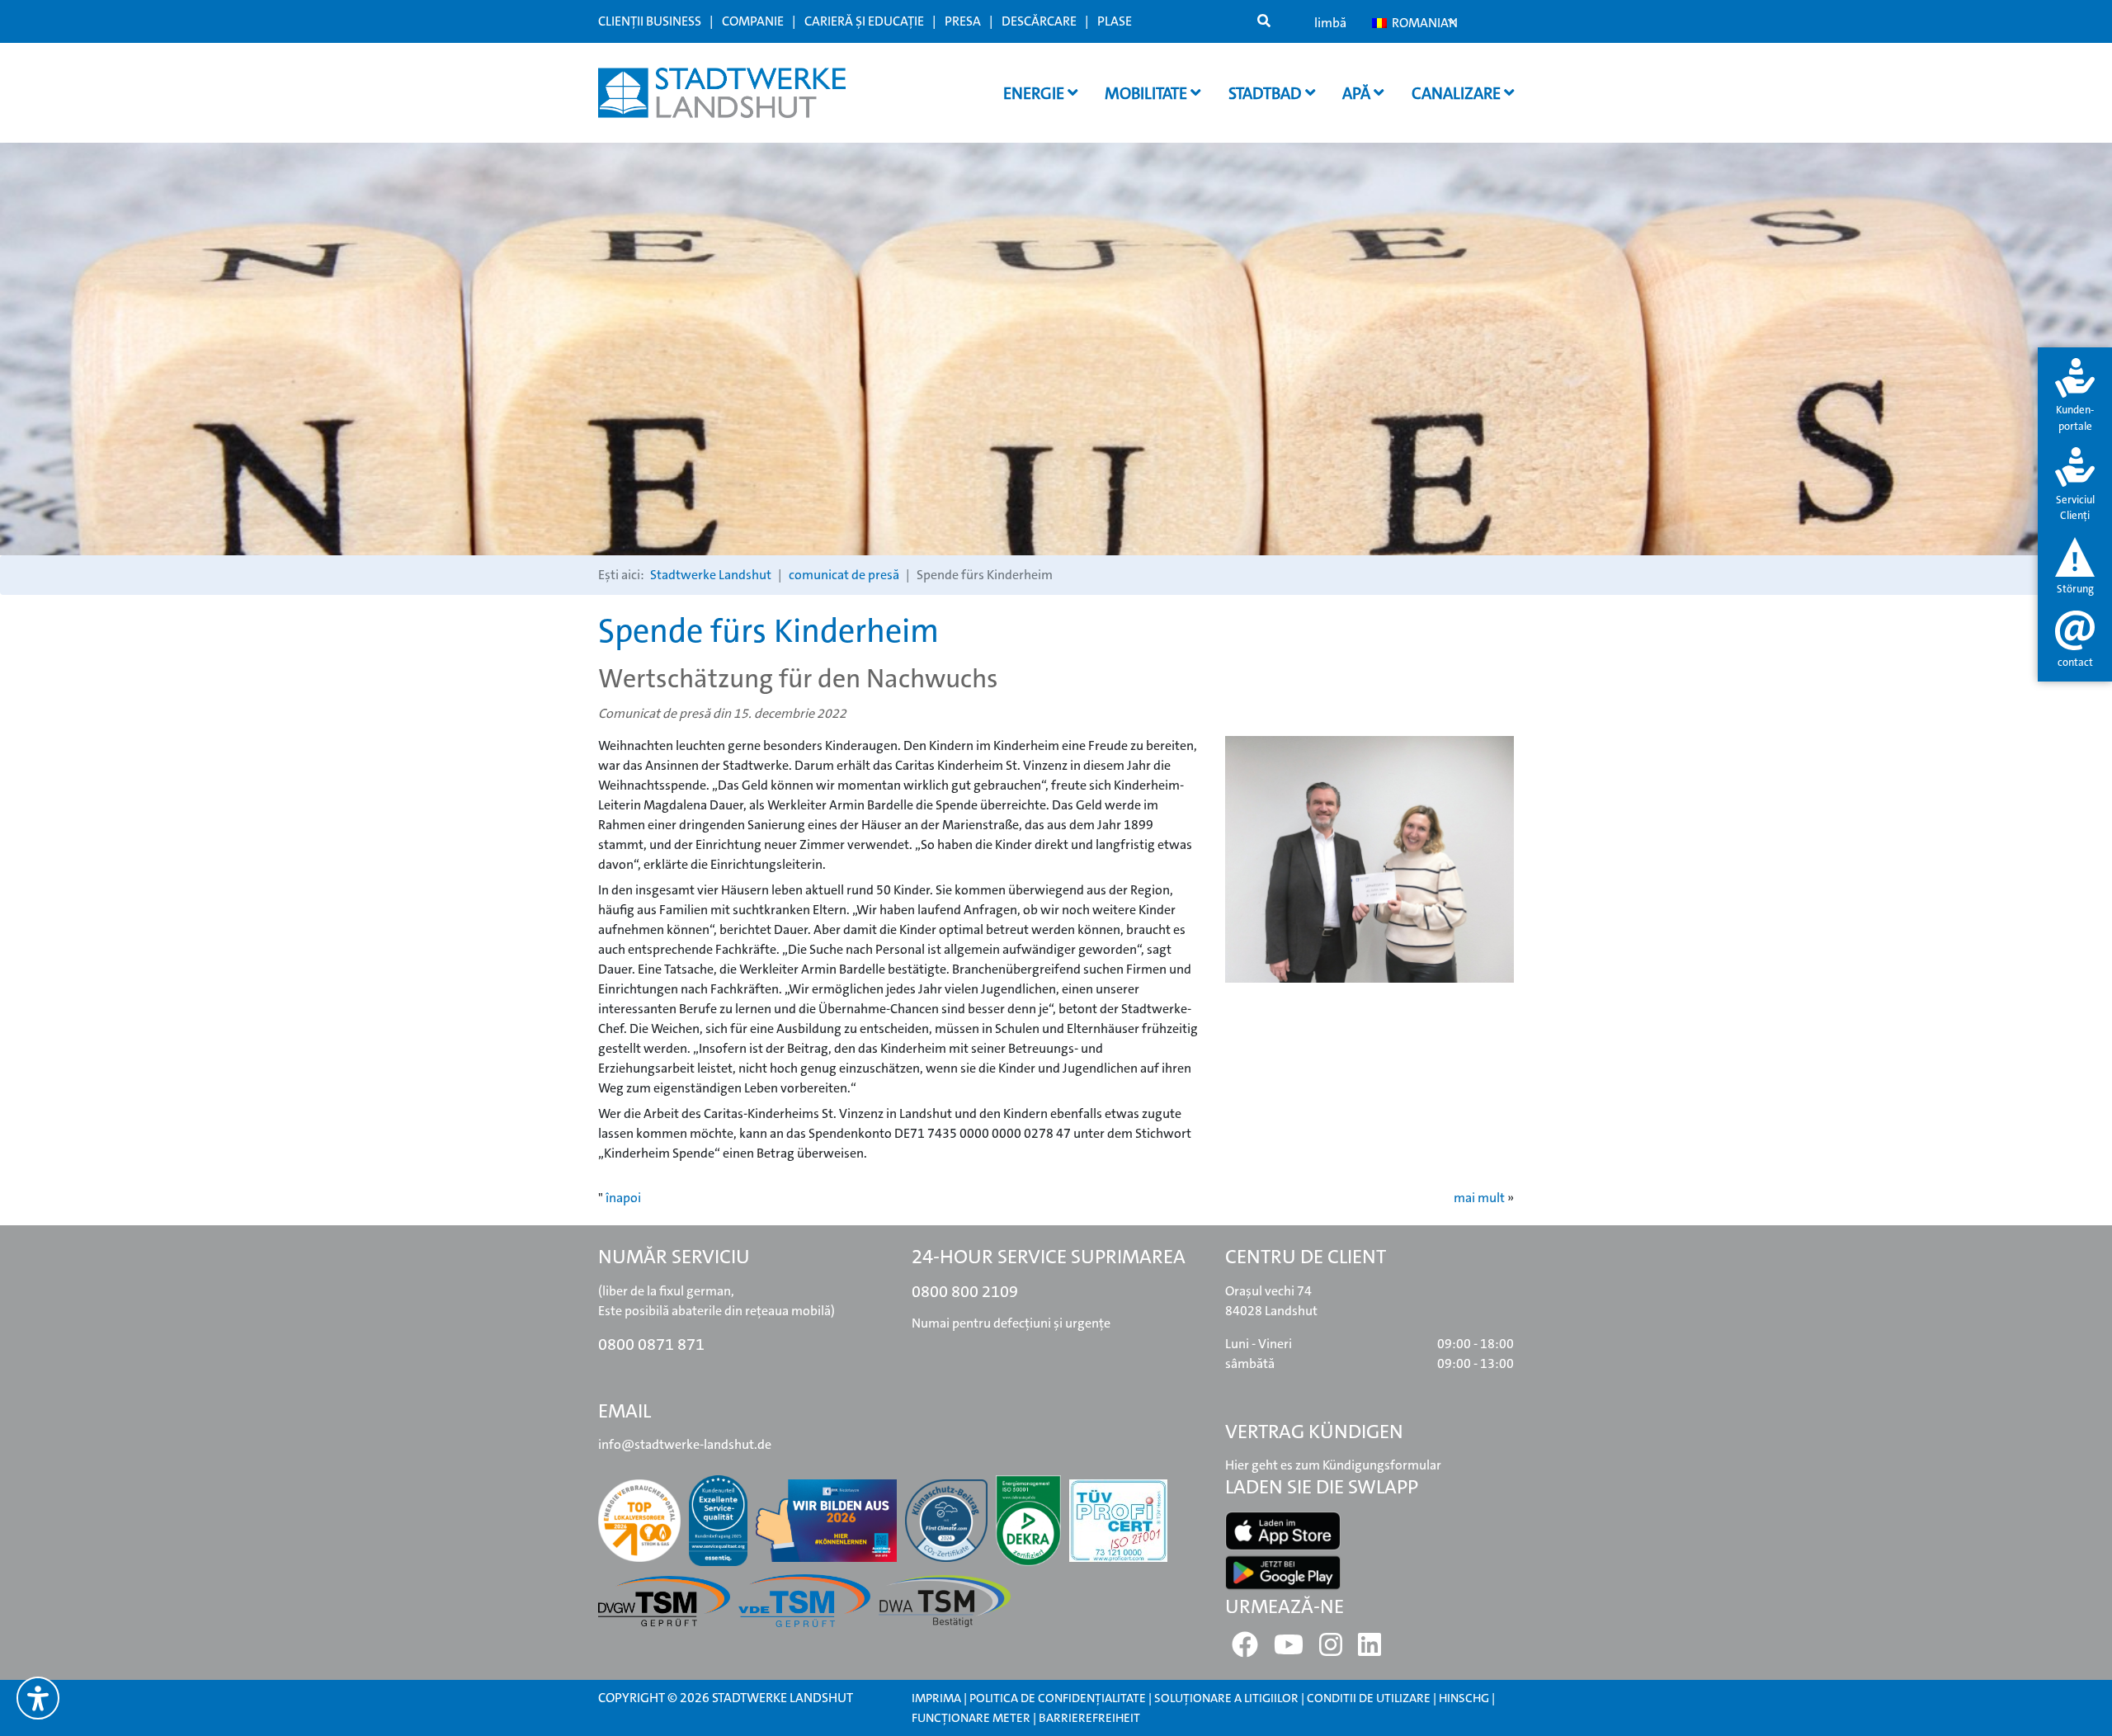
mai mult (1479, 1198)
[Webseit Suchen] (1264, 21)
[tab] (2075, 396)
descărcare (1039, 21)
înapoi (623, 1198)
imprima (936, 1698)
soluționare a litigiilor (1226, 1698)
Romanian (1423, 23)
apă (1358, 93)
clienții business (650, 21)
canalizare (1458, 93)
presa (963, 21)
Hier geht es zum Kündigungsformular (1333, 1465)
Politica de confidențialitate (1058, 1698)
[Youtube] (1289, 1650)
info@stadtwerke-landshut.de (685, 1444)
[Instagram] (1331, 1650)
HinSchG (1464, 1698)
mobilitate (1148, 93)
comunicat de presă (844, 575)
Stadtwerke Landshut (711, 575)
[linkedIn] (1369, 1650)
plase (1115, 21)
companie (753, 21)
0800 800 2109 (965, 1291)
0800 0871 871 (651, 1344)
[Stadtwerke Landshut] (722, 93)
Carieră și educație (864, 21)
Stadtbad (1267, 93)
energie (1035, 93)
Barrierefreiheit (1089, 1718)
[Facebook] (1245, 1650)
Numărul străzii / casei (836, 606)
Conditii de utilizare (1370, 1698)
